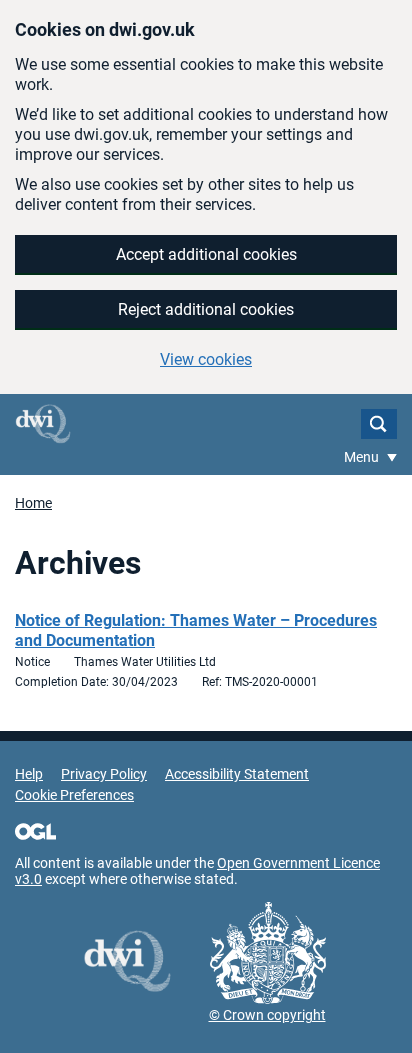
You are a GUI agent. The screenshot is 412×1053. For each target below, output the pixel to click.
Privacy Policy (104, 774)
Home (33, 503)
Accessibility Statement (237, 774)
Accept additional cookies (206, 254)
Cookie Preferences (74, 795)
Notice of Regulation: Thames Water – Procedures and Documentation (196, 630)
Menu (363, 457)
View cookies (206, 359)
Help (29, 774)
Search (379, 424)
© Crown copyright (267, 1015)
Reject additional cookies (206, 309)
